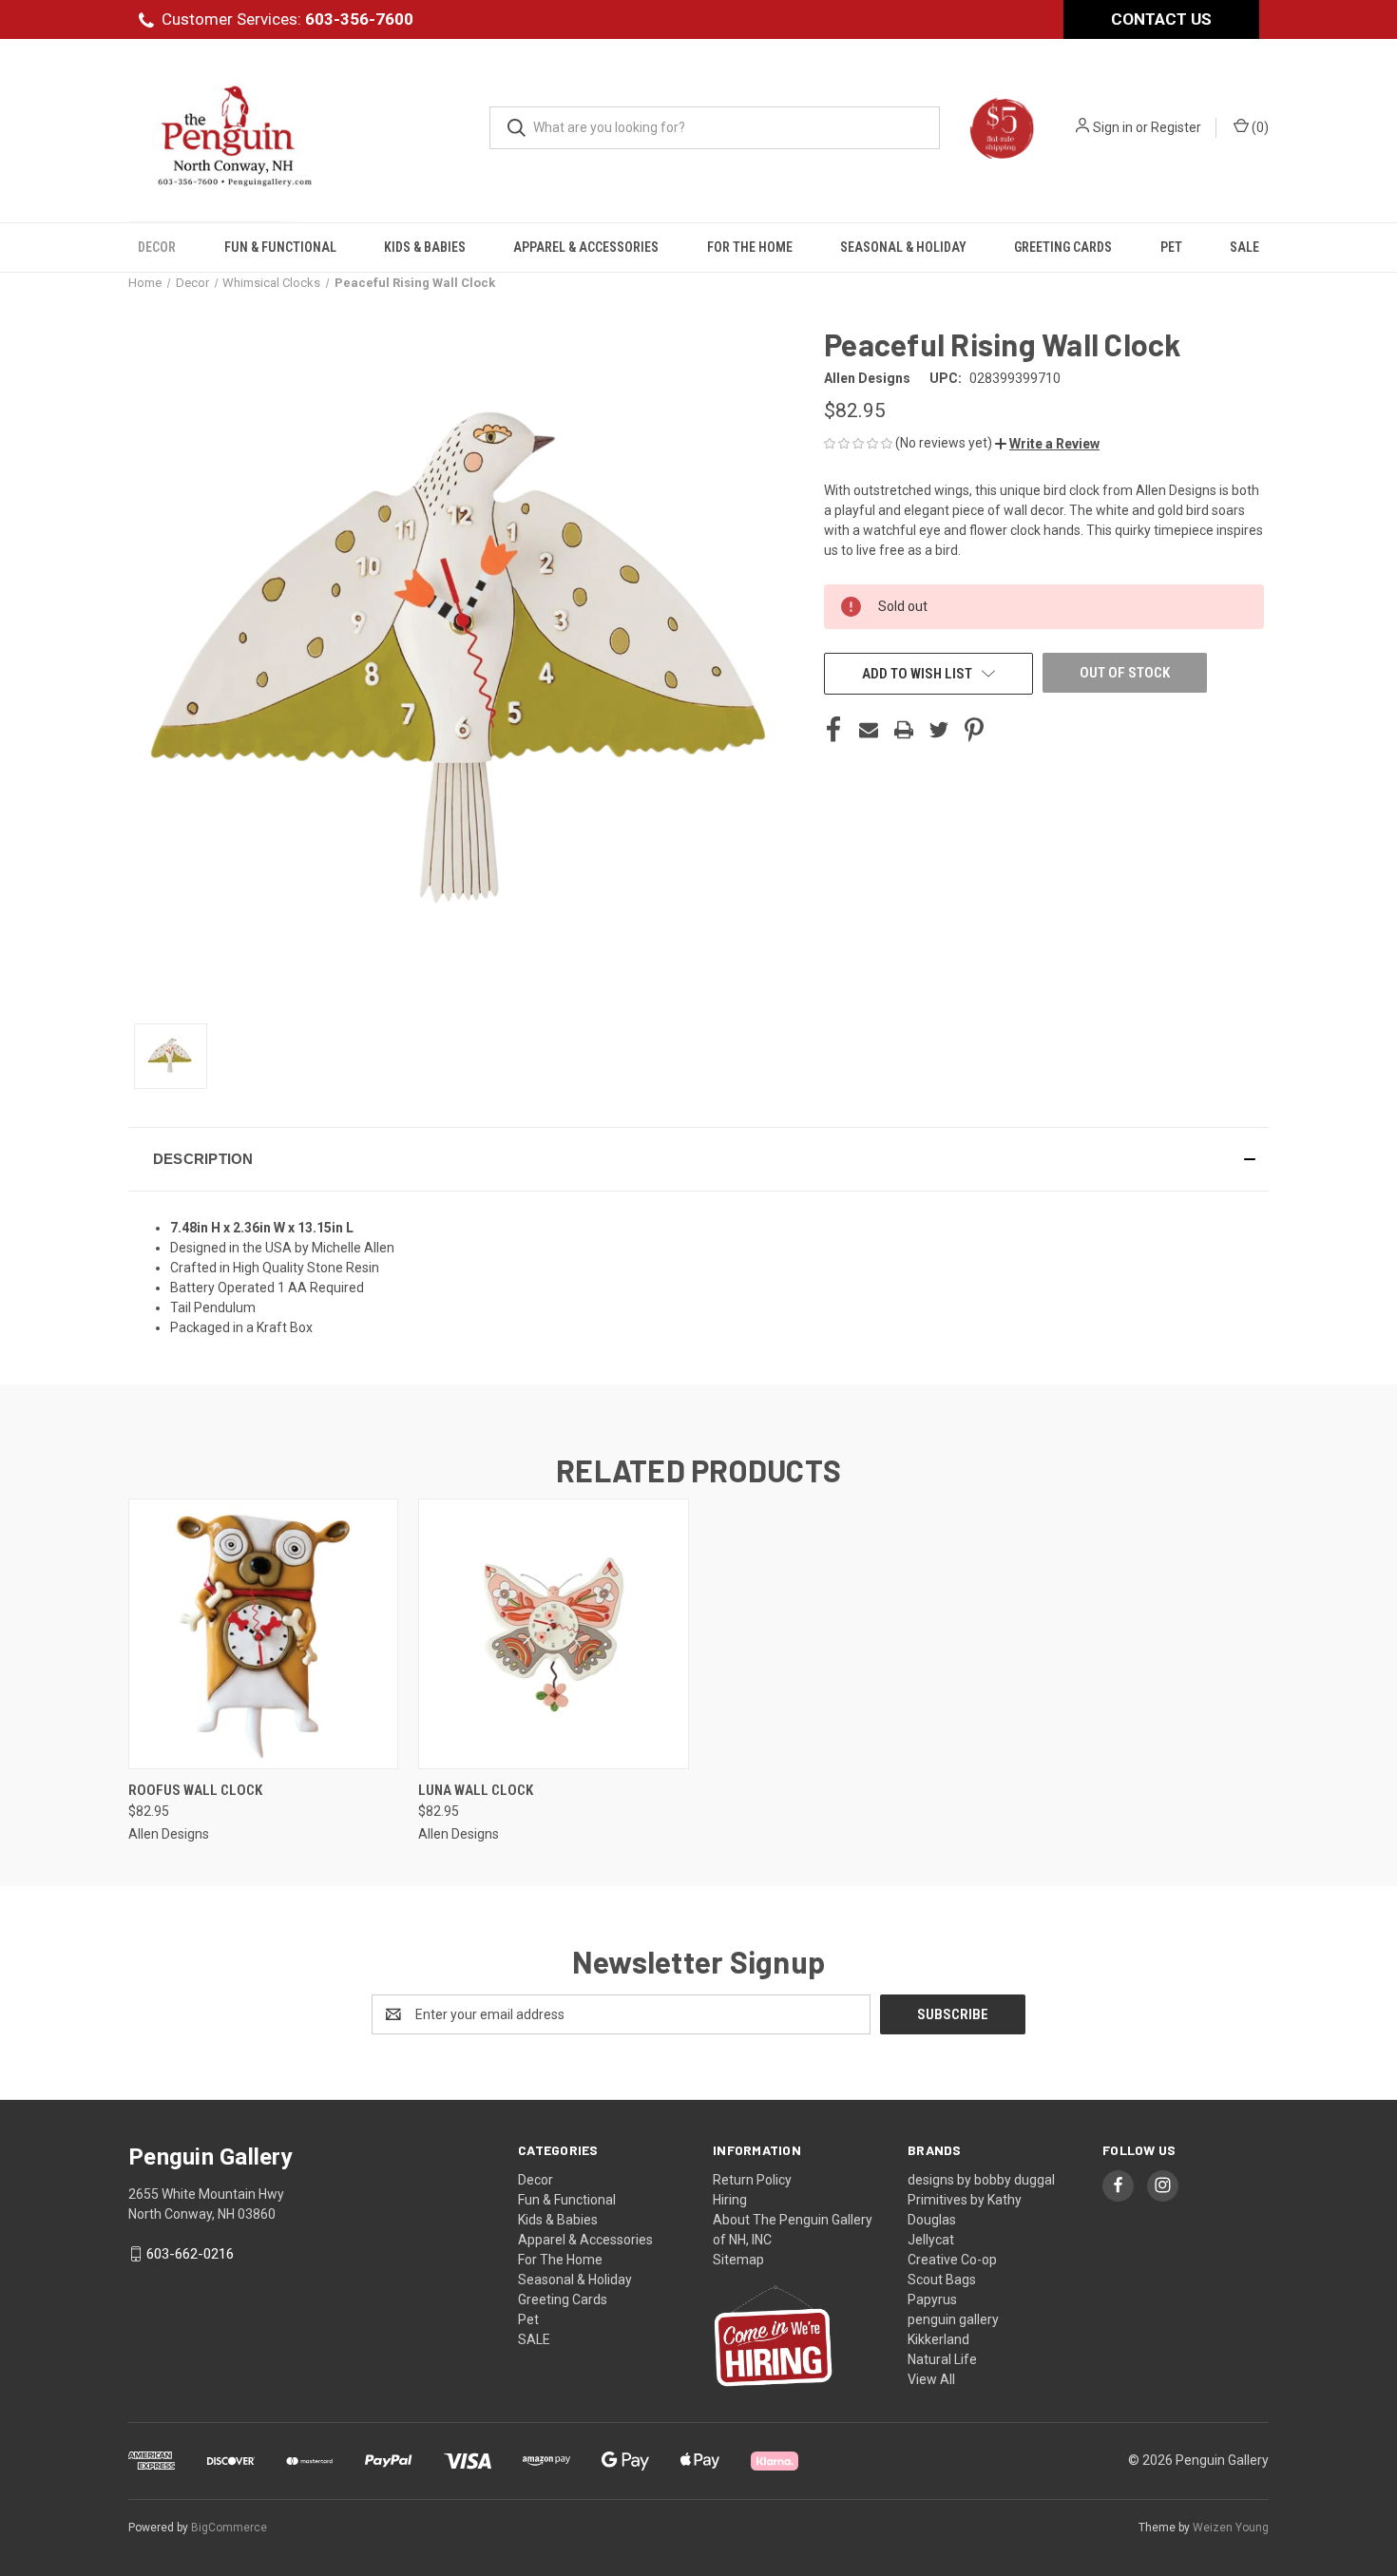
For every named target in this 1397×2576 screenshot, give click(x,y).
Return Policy (752, 2180)
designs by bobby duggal (981, 2180)
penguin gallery (953, 2319)
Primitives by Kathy (965, 2200)
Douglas (932, 2220)
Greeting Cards (1063, 247)
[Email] (869, 730)
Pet (1171, 247)
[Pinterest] (974, 730)
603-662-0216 (190, 2254)
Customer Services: (287, 19)
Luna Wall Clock (476, 1790)
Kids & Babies (425, 247)
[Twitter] (939, 730)
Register (1176, 127)
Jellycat (931, 2240)
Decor (157, 247)
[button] (1047, 444)
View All (931, 2379)
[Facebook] (833, 730)
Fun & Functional (280, 247)
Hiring (730, 2200)
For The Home (750, 247)
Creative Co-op (952, 2260)
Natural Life (942, 2359)
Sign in (1113, 127)
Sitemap (738, 2260)
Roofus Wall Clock (195, 1790)
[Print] (904, 730)
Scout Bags (942, 2280)
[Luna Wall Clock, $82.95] (553, 1634)
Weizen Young (1231, 2528)
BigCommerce (229, 2528)
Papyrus (932, 2299)
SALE (1244, 247)
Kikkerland (938, 2339)
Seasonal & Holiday (903, 247)
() (1259, 127)
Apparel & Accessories (586, 247)
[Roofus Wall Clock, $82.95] (263, 1634)
